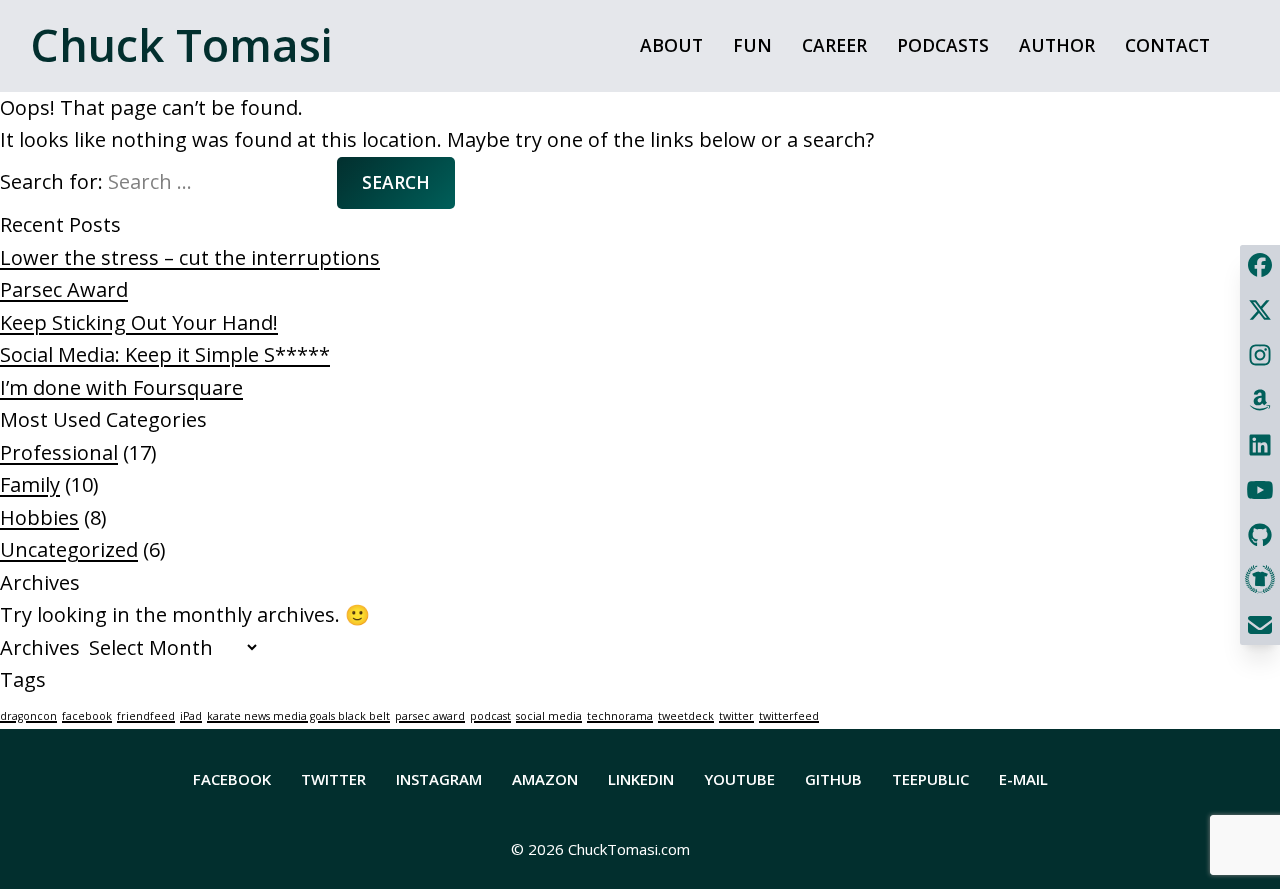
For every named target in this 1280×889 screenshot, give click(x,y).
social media (549, 716)
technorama (620, 716)
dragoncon (28, 716)
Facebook (232, 779)
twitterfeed (789, 716)
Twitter (333, 779)
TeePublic (930, 779)
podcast (490, 716)
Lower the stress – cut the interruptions (190, 257)
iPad (191, 716)
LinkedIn (641, 779)
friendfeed (146, 716)
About (671, 45)
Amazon (545, 779)
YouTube (739, 779)
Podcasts (943, 45)
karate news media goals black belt (298, 716)
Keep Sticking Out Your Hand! (139, 322)
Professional (59, 452)
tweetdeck (686, 716)
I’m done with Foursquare (121, 387)
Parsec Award (64, 289)
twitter (736, 716)
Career (834, 45)
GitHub (833, 779)
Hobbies (39, 517)
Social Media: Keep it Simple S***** (165, 354)
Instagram (439, 779)
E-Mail (1023, 779)
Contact (1167, 45)
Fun (752, 45)
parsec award (430, 716)
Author (1057, 45)
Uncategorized (69, 549)
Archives (40, 647)
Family (30, 484)
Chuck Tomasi (181, 44)
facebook (87, 716)
